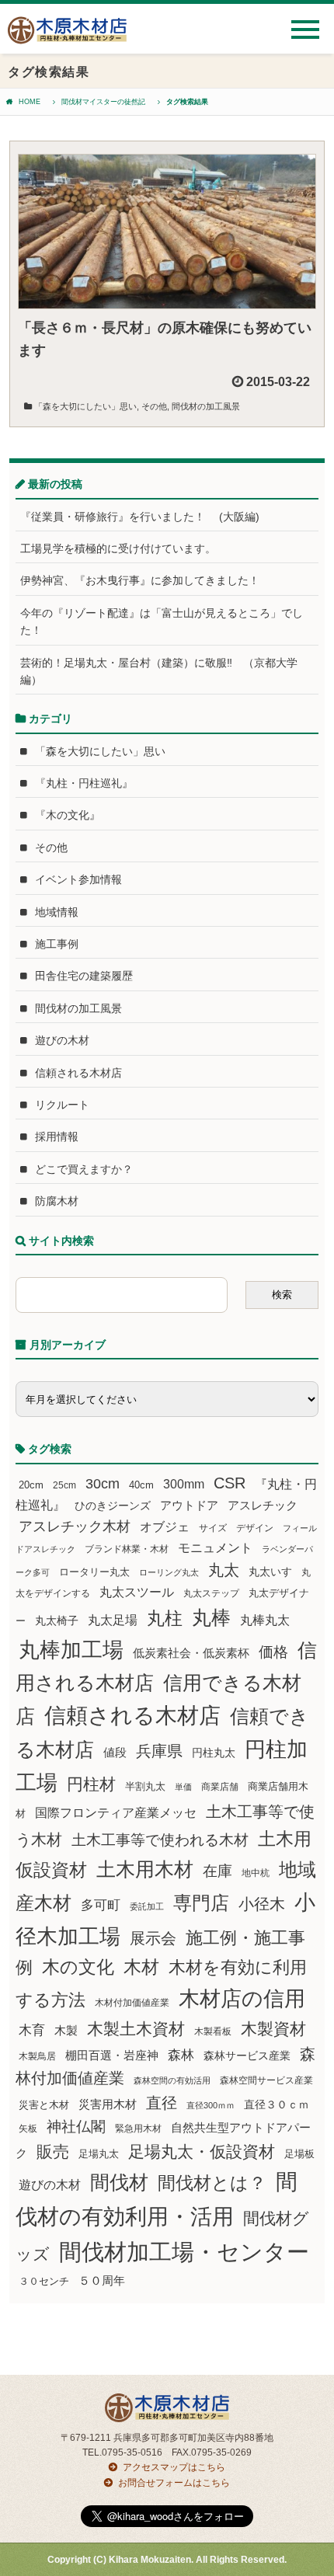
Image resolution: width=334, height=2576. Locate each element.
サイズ (213, 1528)
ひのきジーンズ (113, 1506)
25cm (64, 1485)
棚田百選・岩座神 (112, 2056)
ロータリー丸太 (94, 1572)
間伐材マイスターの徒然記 (103, 102)
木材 (141, 1967)
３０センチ (44, 2282)
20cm (31, 1485)
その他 (154, 406)
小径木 (262, 1904)
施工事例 (57, 944)
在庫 (217, 1871)
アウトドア (189, 1505)
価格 (273, 1652)
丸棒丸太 (265, 1620)
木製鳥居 (37, 2056)
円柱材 (91, 1784)
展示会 (153, 1938)
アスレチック (263, 1506)
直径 (162, 2103)
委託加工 (147, 1906)
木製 (66, 2030)
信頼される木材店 (78, 1073)
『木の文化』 (68, 815)
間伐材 (119, 2183)
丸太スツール (137, 1592)
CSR (230, 1483)
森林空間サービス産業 (266, 2080)
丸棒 (211, 1618)
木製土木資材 (136, 2029)
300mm (184, 1484)
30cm (103, 1484)
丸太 (224, 1570)
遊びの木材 (62, 1040)
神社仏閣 (76, 2127)
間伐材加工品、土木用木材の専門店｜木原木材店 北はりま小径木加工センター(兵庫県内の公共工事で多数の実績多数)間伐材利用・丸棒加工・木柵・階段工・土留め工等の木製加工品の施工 (67, 36)
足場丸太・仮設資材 (202, 2151)
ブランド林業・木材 (127, 1549)
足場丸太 (99, 2154)
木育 (32, 2030)
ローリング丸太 (169, 1572)
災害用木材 (108, 2104)
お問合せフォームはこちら (174, 2483)
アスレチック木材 (75, 1526)
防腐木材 (57, 1201)
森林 (181, 2055)
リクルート (62, 1105)
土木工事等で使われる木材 (160, 1840)
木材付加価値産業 (132, 2003)
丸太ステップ (211, 1593)
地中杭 (256, 1873)
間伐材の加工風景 (206, 406)
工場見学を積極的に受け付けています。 (118, 548)
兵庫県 (159, 1751)
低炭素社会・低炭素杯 (191, 1653)
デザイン (255, 1528)
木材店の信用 (242, 1999)
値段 (115, 1752)
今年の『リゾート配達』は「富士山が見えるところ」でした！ (162, 621)
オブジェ (165, 1526)
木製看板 (213, 2031)
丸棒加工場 (71, 1650)
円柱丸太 (214, 1753)
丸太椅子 (57, 1620)
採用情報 (57, 1137)
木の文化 (78, 1967)
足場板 (299, 2154)
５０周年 (102, 2281)
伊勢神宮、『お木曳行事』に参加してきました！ (140, 580)
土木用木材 (145, 1869)
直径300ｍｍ (210, 2105)
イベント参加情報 (78, 879)
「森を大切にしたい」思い (85, 406)
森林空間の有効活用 (172, 2080)
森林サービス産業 (247, 2056)
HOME (30, 102)
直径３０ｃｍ (277, 2104)
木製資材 (273, 2029)
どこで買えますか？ (84, 1169)
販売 (53, 2151)
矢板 (28, 2128)
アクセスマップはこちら (174, 2467)
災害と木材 (44, 2105)
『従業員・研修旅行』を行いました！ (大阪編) (145, 517)
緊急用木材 (138, 2129)
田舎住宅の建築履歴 (84, 976)
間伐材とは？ (212, 2183)
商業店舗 (220, 1786)
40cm (141, 1485)
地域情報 (57, 912)
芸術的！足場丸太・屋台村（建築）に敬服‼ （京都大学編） (159, 671)
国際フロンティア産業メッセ (116, 1813)
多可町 (101, 1905)
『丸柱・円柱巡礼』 (84, 783)
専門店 (201, 1903)
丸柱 (165, 1618)
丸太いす (270, 1572)
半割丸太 (145, 1786)
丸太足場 (113, 1620)
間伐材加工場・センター (184, 2252)
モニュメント (215, 1548)
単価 (183, 1787)
